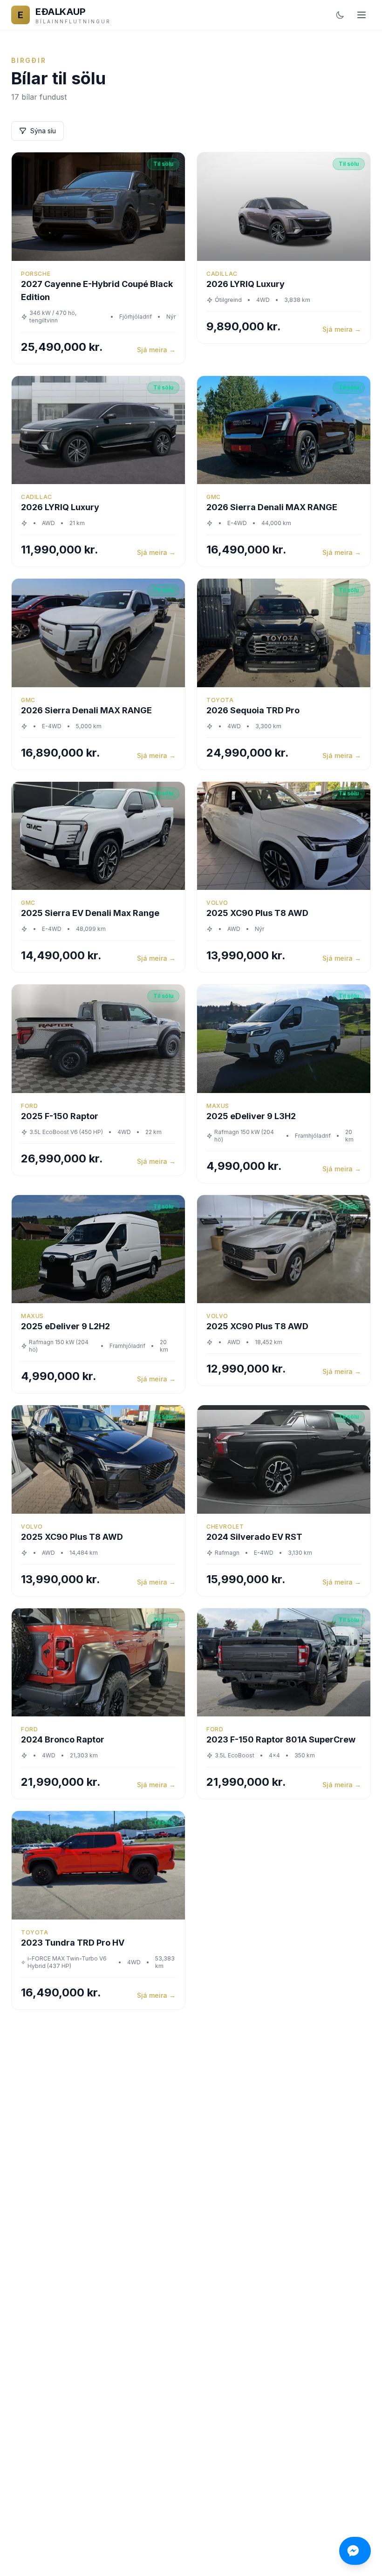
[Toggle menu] (362, 15)
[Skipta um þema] (340, 15)
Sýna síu (43, 131)
